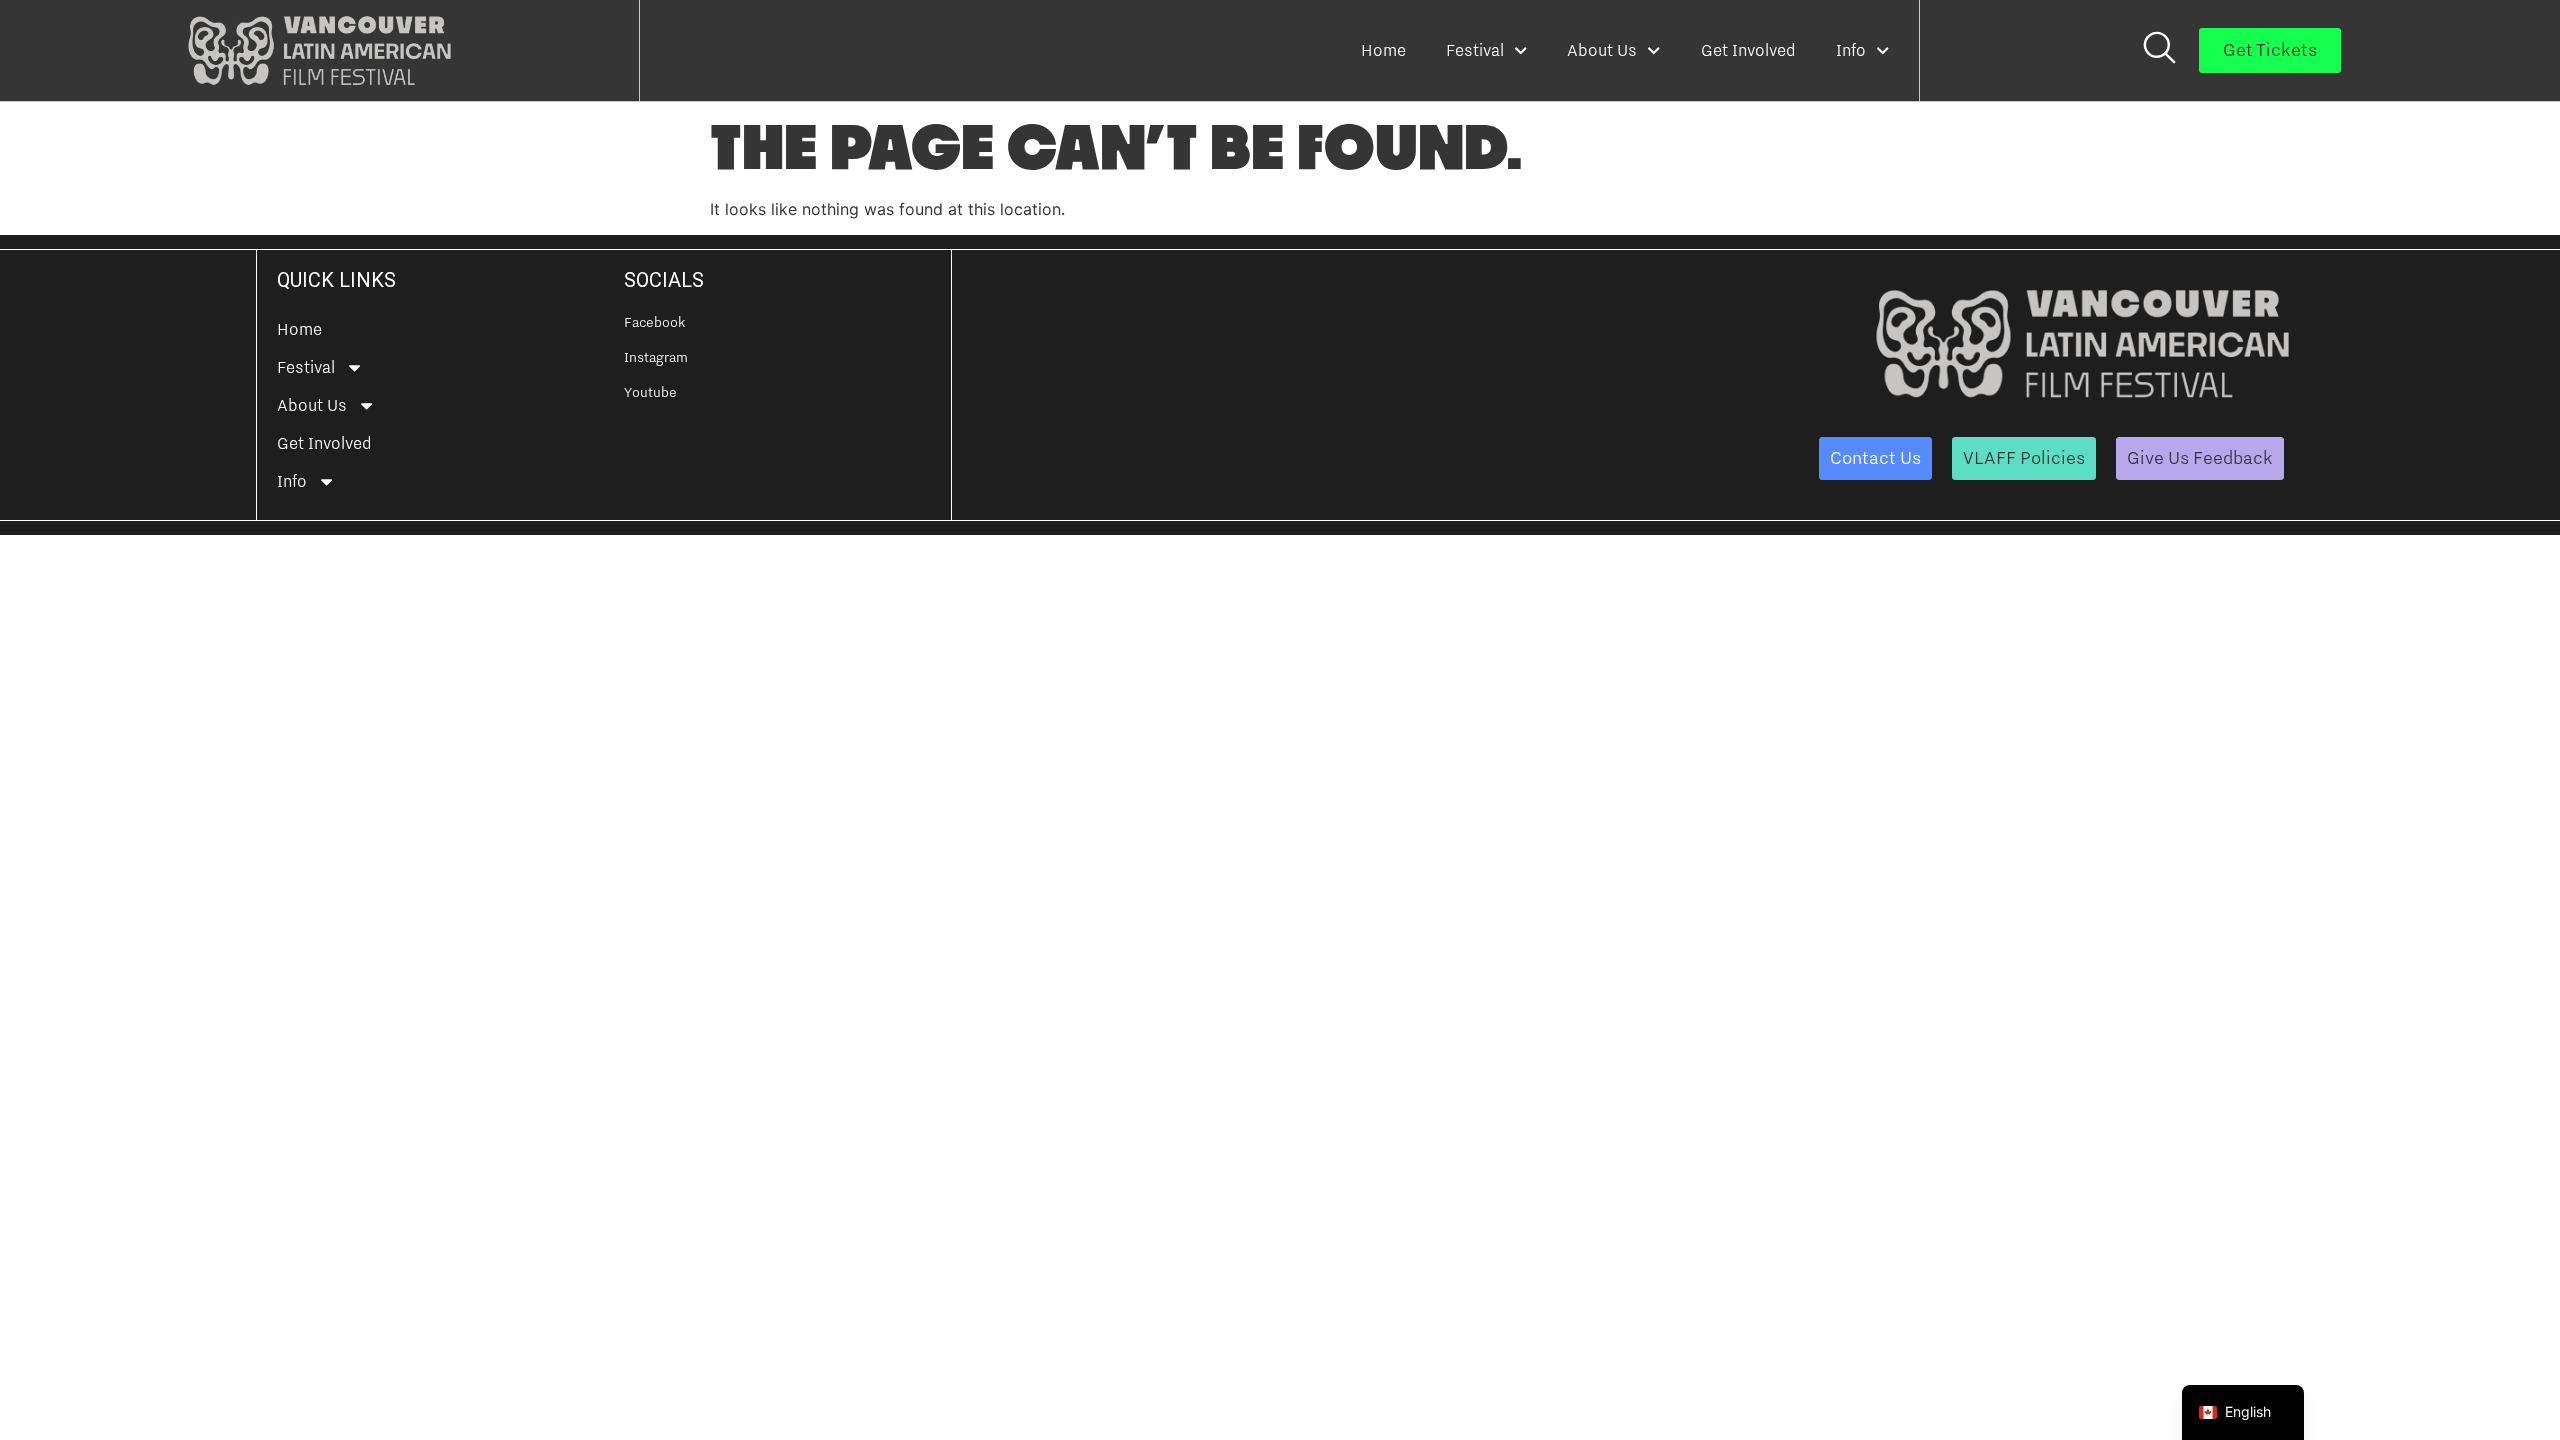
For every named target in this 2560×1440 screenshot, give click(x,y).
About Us (1602, 50)
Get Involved (1748, 50)
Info (1851, 50)
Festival (1475, 50)
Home (1383, 50)
